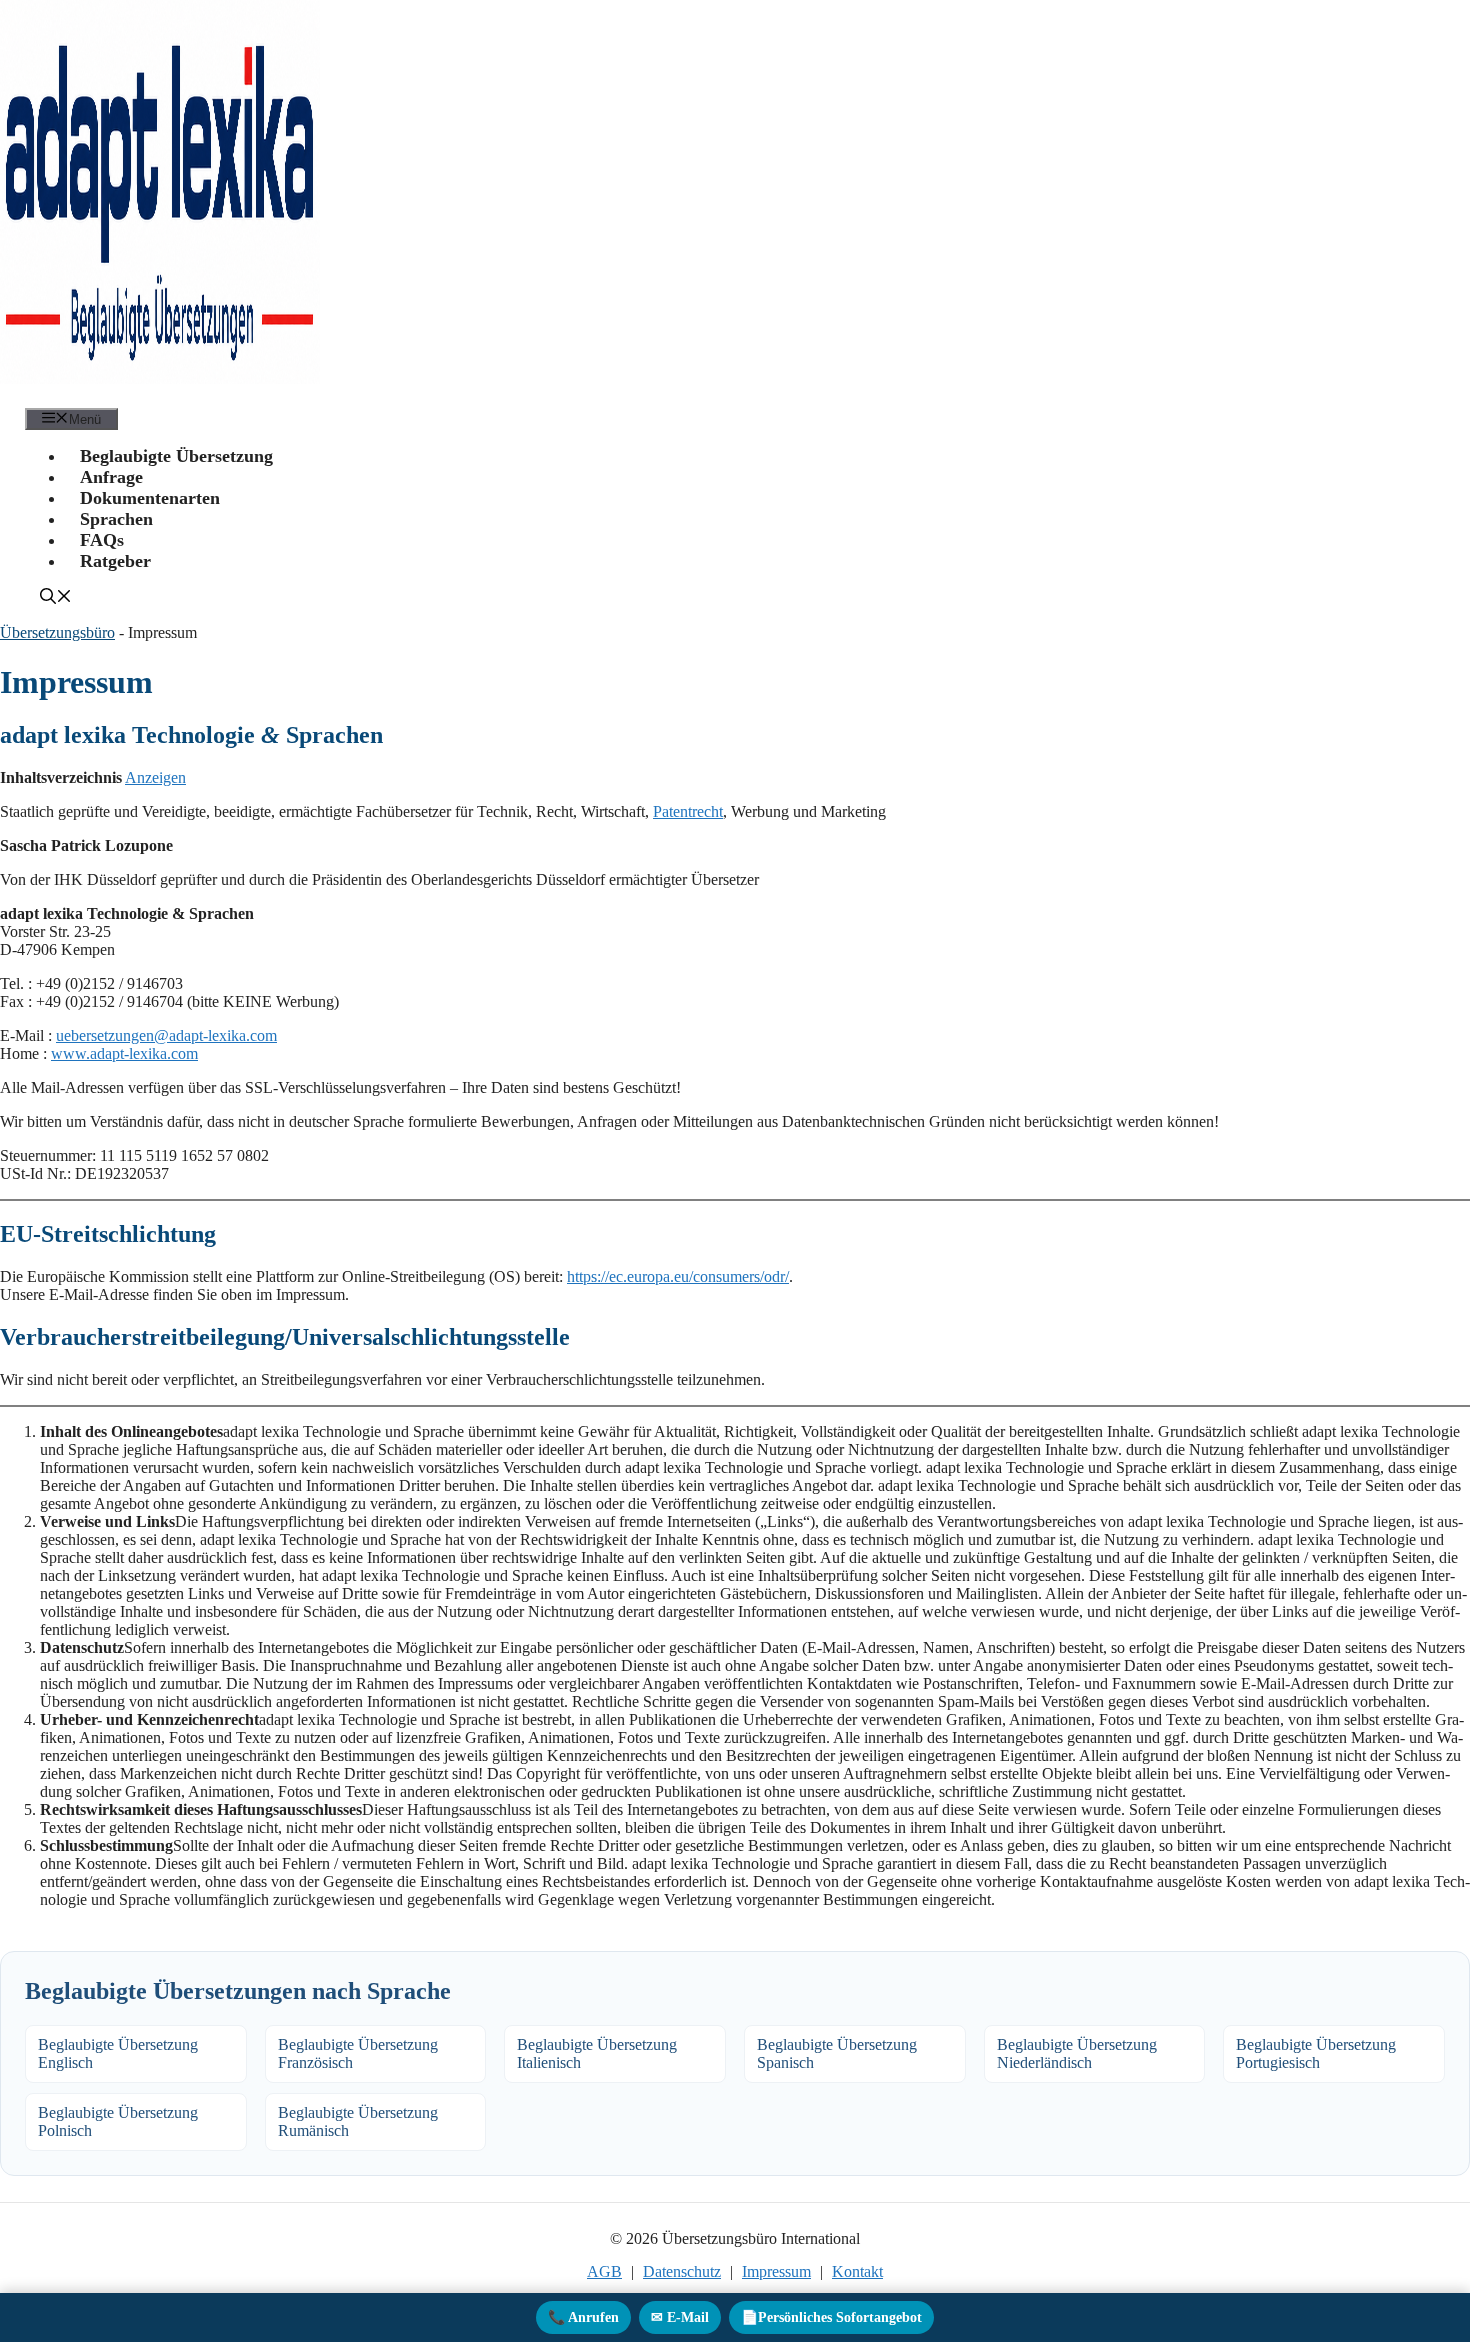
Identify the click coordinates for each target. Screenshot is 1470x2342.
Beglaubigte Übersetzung (176, 456)
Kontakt (857, 2271)
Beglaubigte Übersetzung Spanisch (837, 2053)
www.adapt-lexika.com (124, 1053)
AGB (604, 2271)
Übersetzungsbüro (57, 632)
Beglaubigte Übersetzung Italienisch (597, 2053)
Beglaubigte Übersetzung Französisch (358, 2053)
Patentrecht (688, 811)
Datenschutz (682, 2271)
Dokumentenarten (150, 498)
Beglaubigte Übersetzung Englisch (118, 2053)
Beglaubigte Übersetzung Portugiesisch (1316, 2053)
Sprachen (116, 519)
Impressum (776, 2271)
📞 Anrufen (583, 2317)
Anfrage (111, 477)
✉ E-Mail (680, 2317)
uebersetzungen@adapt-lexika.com (166, 1035)
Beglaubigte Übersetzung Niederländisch (1077, 2053)
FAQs (102, 540)
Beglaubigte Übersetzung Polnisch (118, 2121)
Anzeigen (155, 777)
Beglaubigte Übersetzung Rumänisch (358, 2121)
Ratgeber (115, 561)
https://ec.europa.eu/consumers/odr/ (678, 1276)
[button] (56, 598)
